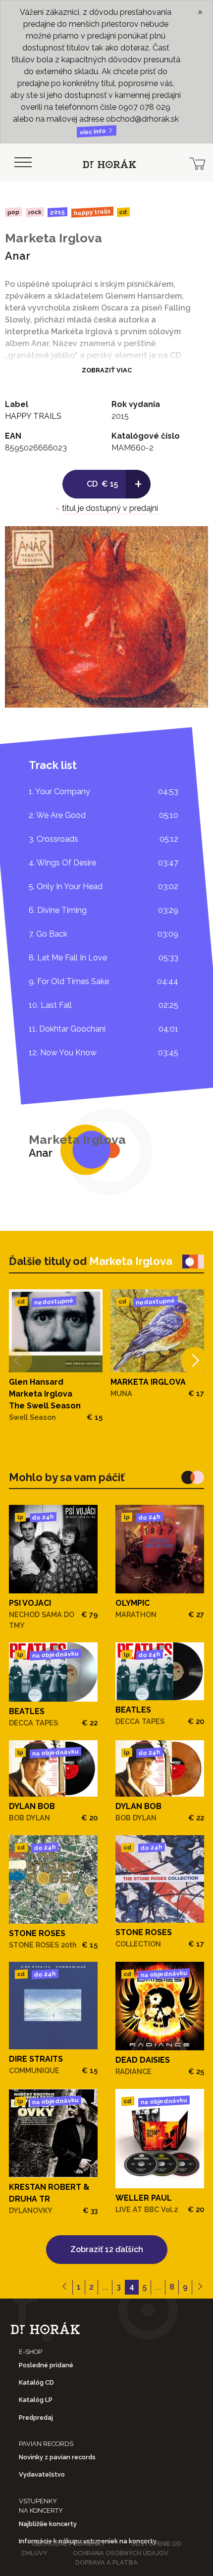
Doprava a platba (106, 2562)
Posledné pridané (46, 2365)
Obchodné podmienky (69, 2544)
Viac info (94, 132)
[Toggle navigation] (23, 163)
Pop (13, 212)
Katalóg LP (36, 2400)
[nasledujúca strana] (200, 2287)
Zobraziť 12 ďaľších (107, 2249)
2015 (57, 212)
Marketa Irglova (53, 238)
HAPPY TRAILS (92, 212)
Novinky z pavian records (57, 2457)
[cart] (197, 163)
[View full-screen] (193, 541)
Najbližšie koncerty (48, 2524)
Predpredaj (36, 2418)
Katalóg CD (36, 2382)
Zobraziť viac (107, 370)
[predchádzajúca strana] (65, 2287)
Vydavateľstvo (42, 2474)
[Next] (194, 1360)
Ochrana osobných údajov (121, 2553)
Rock (34, 212)
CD (123, 212)
